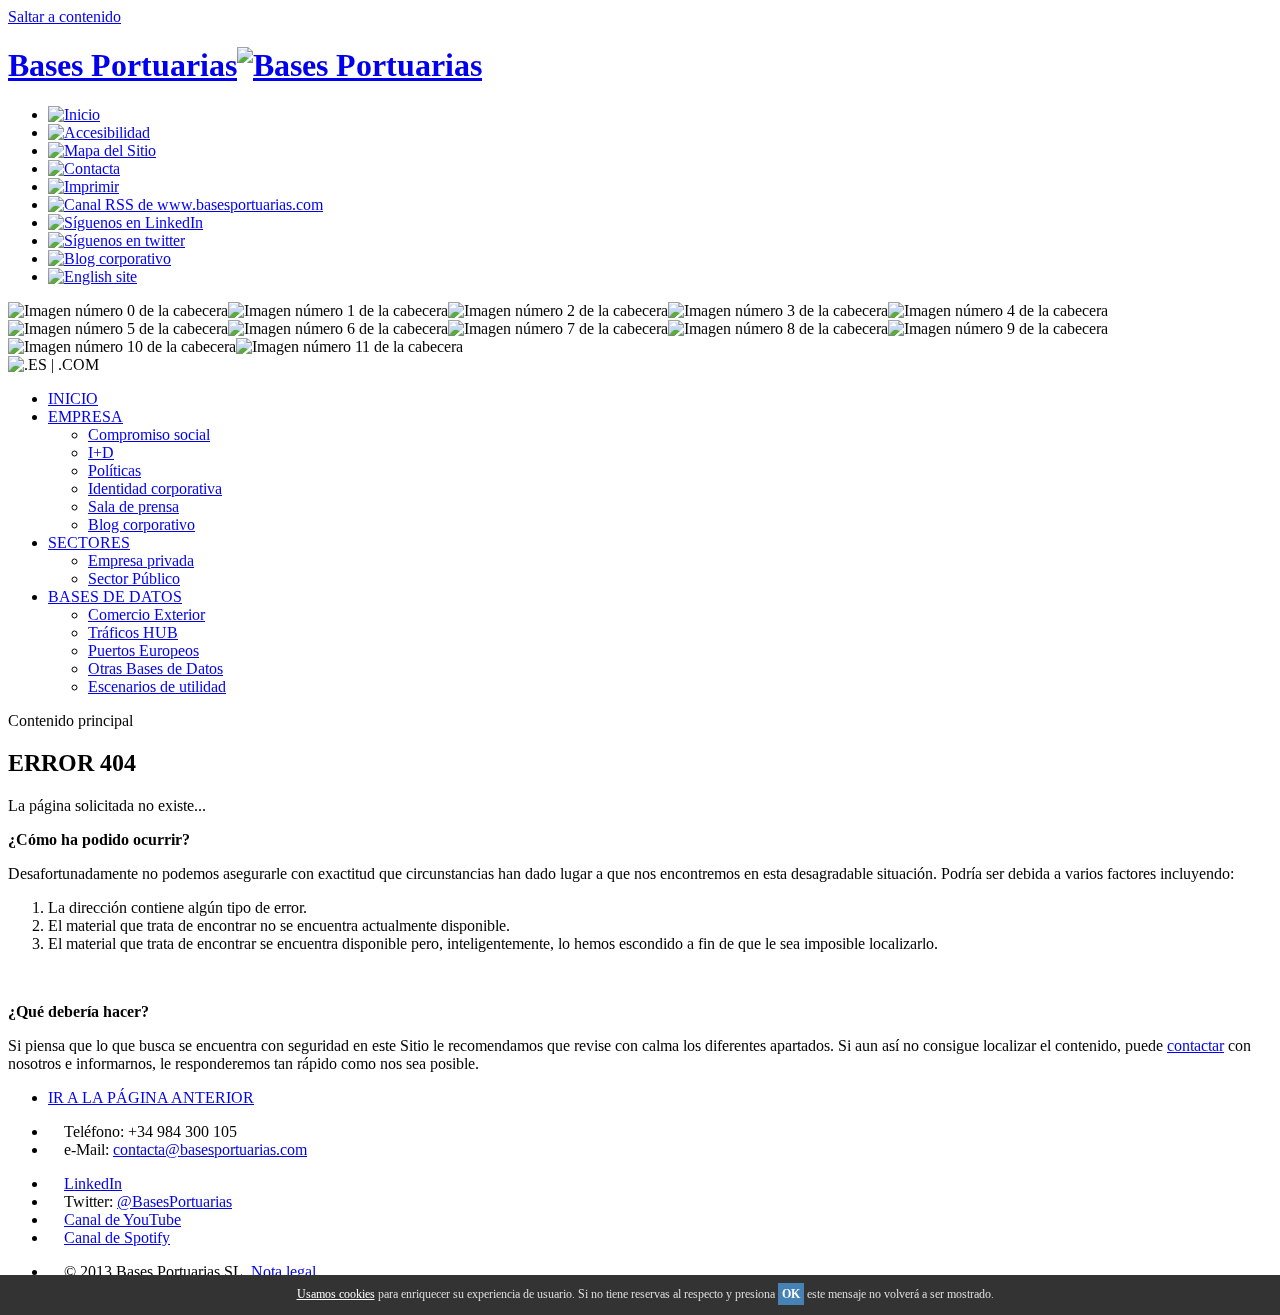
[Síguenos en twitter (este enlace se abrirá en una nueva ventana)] (116, 240)
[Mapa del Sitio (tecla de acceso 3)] (102, 150)
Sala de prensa (133, 506)
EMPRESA (85, 416)
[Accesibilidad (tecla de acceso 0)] (99, 132)
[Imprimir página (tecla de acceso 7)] (83, 186)
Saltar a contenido (64, 16)
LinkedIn (93, 1183)
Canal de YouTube (122, 1219)
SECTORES (89, 542)
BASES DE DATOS (115, 596)
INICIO (73, 398)
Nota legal (283, 1271)
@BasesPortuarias (174, 1201)
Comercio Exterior (146, 614)
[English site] (92, 276)
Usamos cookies (336, 1294)
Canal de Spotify (117, 1237)
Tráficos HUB (133, 632)
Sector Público (134, 578)
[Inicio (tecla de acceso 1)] (74, 114)
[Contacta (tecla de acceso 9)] (84, 168)
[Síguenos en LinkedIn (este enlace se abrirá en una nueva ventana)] (125, 222)
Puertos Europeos (143, 650)
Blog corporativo (141, 524)
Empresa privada (141, 560)
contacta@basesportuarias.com (210, 1149)
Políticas (114, 470)
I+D (101, 452)
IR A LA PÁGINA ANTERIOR (151, 1097)
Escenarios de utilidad (157, 686)
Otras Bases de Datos (155, 668)
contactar (1195, 1045)
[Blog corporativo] (109, 258)
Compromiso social (149, 434)
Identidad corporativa (155, 488)
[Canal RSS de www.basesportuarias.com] (185, 204)
